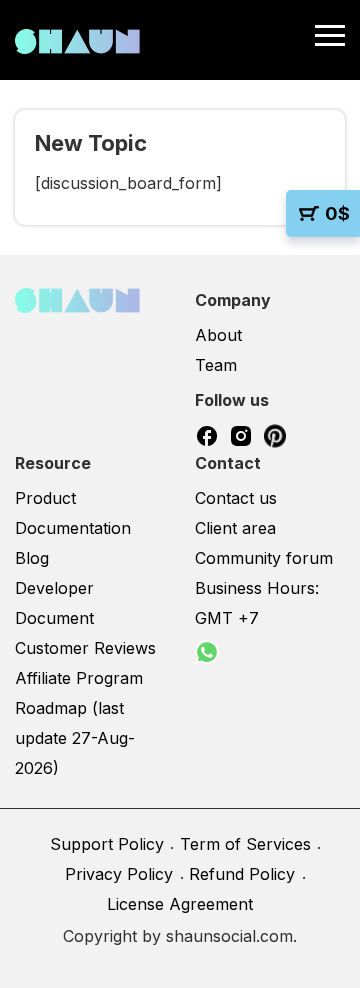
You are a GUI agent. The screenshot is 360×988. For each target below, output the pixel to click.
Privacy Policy (119, 874)
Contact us (236, 498)
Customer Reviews (85, 648)
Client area (235, 528)
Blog (32, 558)
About (218, 335)
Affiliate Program (79, 678)
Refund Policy (242, 874)
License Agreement (180, 904)
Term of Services (245, 844)
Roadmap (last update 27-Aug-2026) (75, 738)
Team (216, 365)
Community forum (264, 558)
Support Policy (107, 844)
